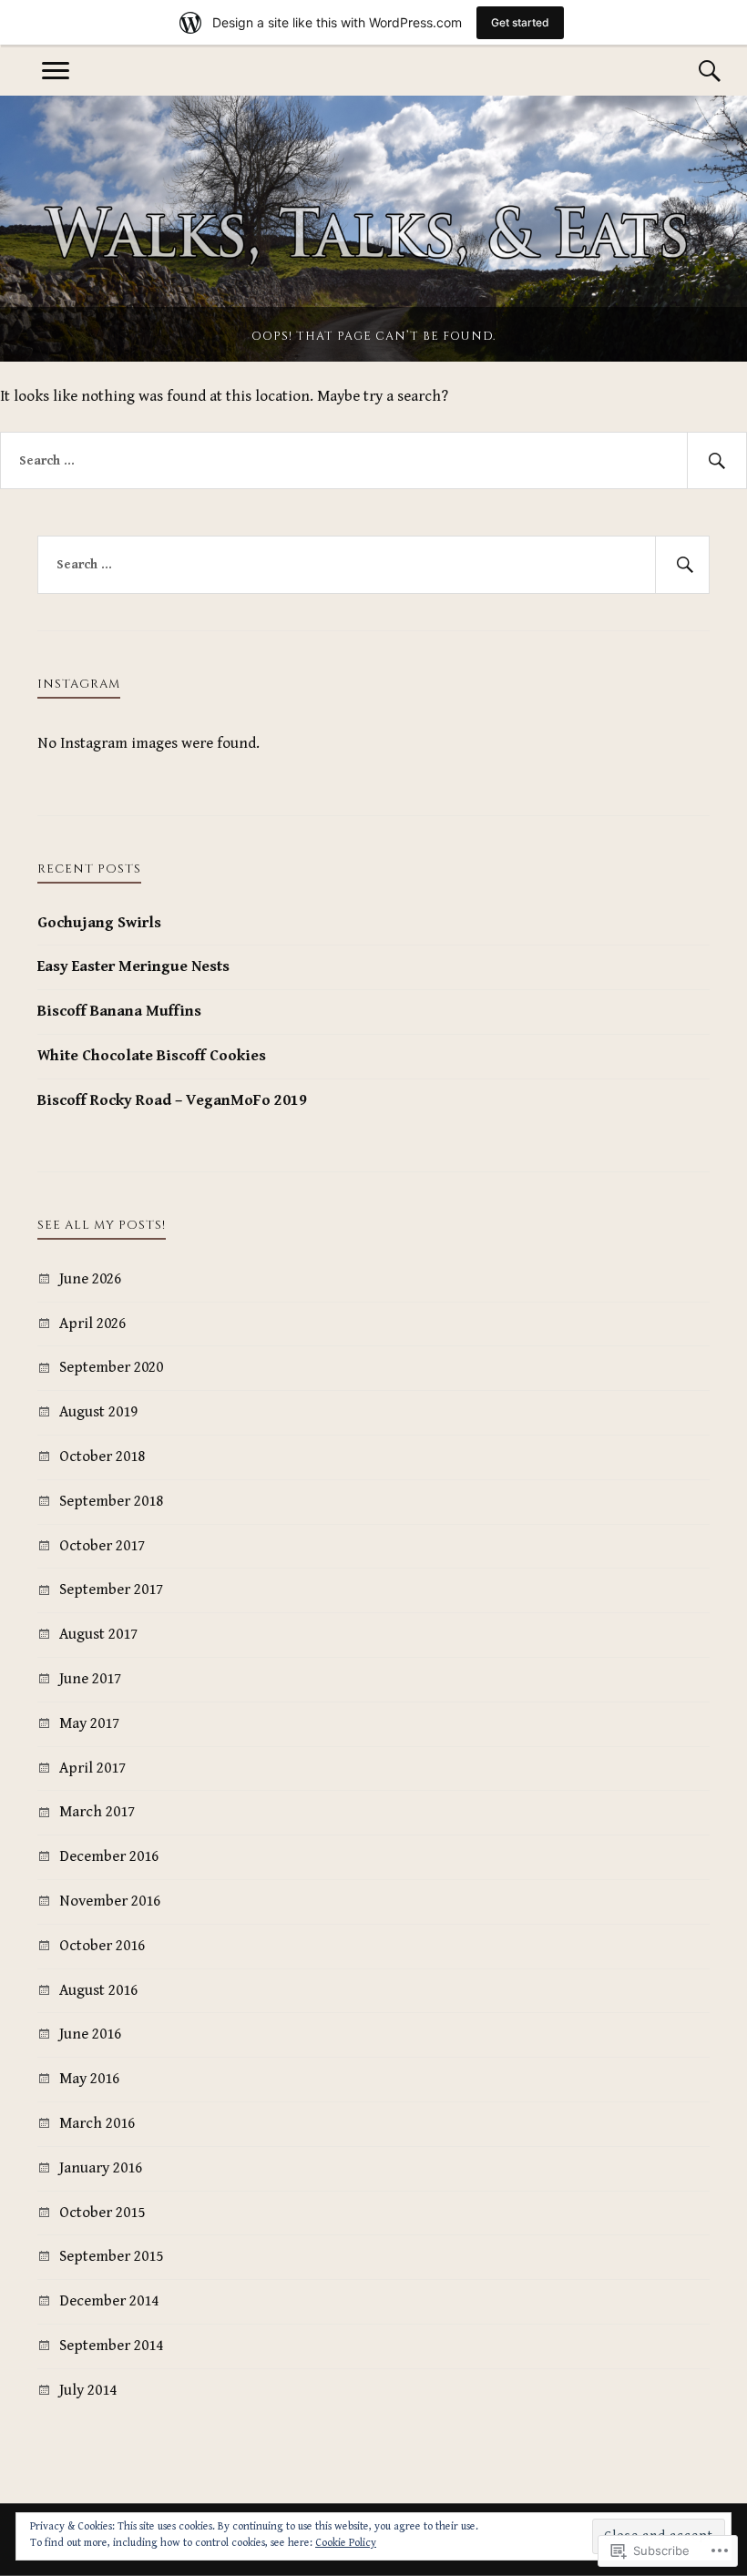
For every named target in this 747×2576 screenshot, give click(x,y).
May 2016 (89, 2079)
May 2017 (89, 1723)
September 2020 (111, 1367)
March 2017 (97, 1812)
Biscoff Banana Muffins (119, 1011)
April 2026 (92, 1324)
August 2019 (98, 1412)
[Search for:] (373, 461)
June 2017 (90, 1679)
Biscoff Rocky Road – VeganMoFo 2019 (172, 1100)
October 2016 (102, 1946)
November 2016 (110, 1901)
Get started (520, 22)
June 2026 (90, 1279)
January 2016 (101, 2168)
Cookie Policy (346, 2543)
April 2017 (92, 1768)
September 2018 (111, 1501)
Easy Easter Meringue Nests (133, 966)
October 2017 (102, 1546)
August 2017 (98, 1634)
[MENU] (56, 71)
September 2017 (111, 1590)
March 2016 (97, 2123)
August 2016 (98, 1990)
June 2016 (90, 2034)
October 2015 (102, 2213)
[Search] (691, 71)
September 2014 (111, 2346)
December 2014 (109, 2301)
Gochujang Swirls (99, 923)
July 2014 (88, 2390)
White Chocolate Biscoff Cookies (152, 1056)
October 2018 (102, 1457)
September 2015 (111, 2256)
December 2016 (109, 1856)
